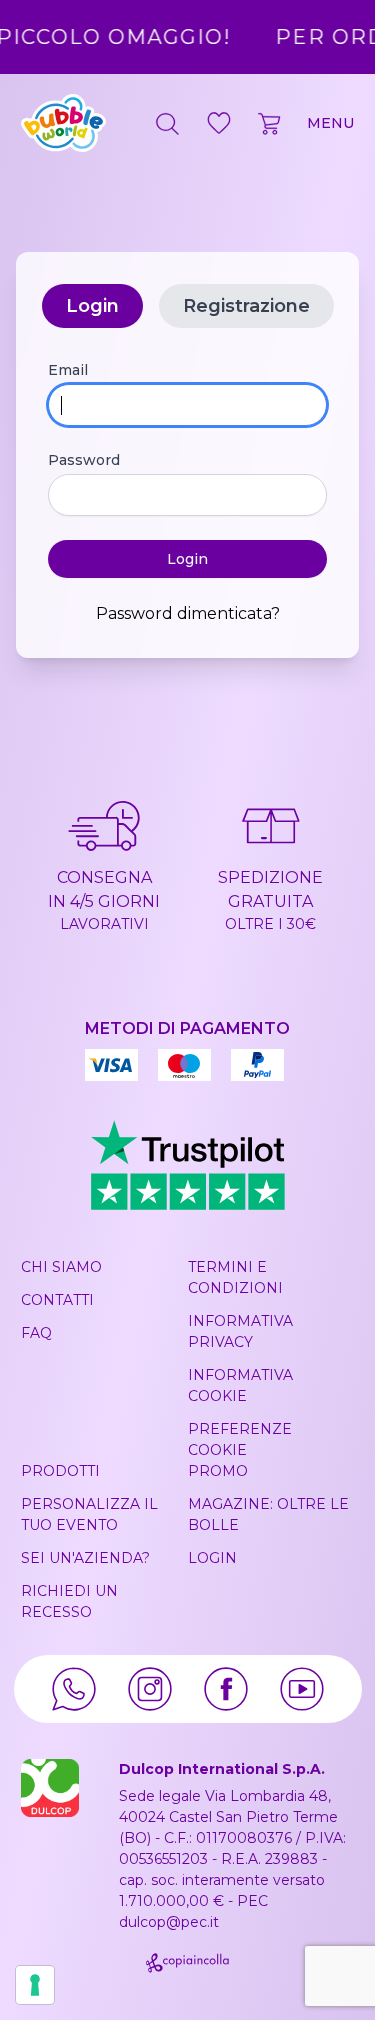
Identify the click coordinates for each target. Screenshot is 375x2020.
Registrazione (246, 306)
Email (68, 370)
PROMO (218, 1471)
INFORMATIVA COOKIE (240, 1385)
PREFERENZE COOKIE (240, 1439)
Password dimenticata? (188, 613)
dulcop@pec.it (169, 1922)
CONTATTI (57, 1300)
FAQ (36, 1333)
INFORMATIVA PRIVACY (240, 1331)
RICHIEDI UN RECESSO (69, 1601)
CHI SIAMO (61, 1267)
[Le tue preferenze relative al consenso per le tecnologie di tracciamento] (35, 1985)
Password (84, 460)
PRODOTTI (60, 1471)
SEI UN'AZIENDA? (85, 1558)
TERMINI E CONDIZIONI (235, 1277)
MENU (330, 123)
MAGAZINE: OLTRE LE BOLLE (268, 1514)
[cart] (271, 123)
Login (92, 306)
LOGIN (212, 1558)
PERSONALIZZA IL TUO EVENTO (89, 1514)
